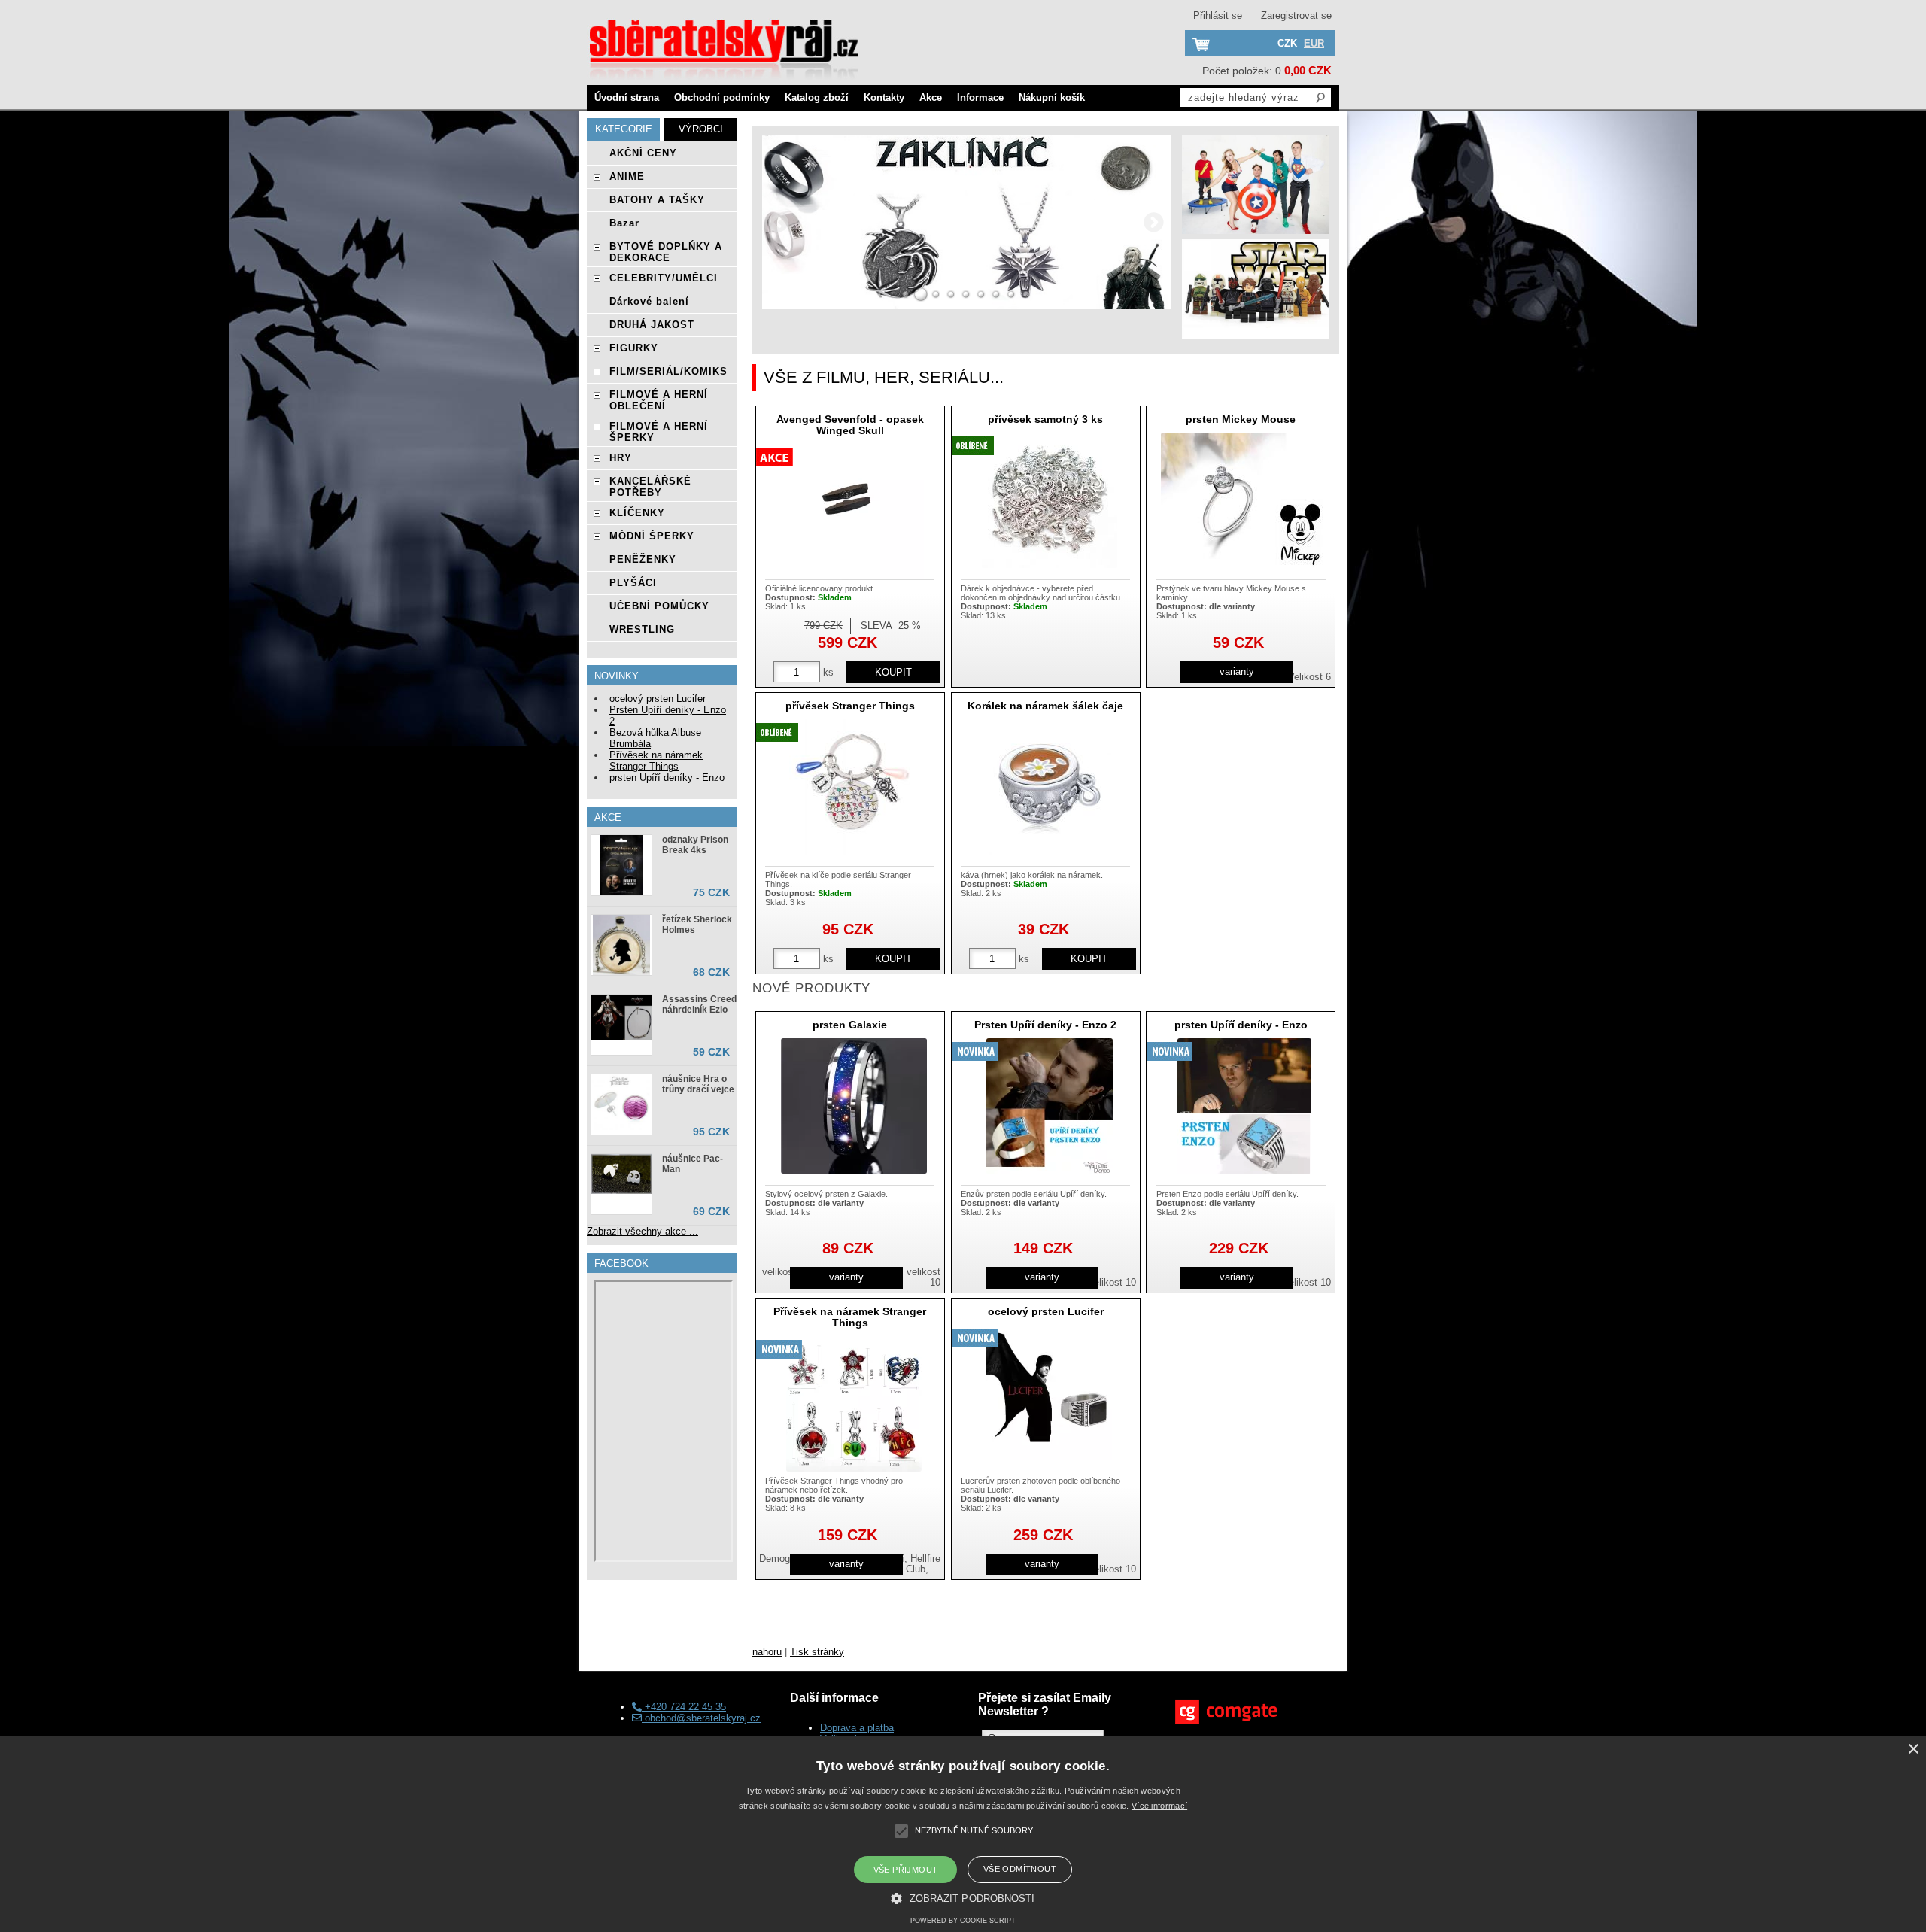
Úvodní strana (627, 97)
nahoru (767, 1652)
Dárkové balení (649, 301)
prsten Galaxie (850, 1025)
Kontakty (884, 97)
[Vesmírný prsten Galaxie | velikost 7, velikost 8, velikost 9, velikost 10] (854, 1106)
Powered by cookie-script (963, 1921)
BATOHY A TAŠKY (657, 200)
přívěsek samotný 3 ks (1045, 419)
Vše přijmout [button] (906, 1870)
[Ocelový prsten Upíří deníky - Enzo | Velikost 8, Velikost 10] (1244, 1106)
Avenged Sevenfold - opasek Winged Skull (850, 425)
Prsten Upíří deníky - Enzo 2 (1045, 1025)
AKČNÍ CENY (643, 153)
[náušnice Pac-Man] (621, 1175)
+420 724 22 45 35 (684, 1707)
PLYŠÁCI (633, 583)
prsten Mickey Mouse (1241, 419)
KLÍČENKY (637, 513)
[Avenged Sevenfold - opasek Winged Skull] (854, 512)
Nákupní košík (1052, 97)
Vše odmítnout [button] (1020, 1869)
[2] (921, 294)
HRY (621, 458)
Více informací (1159, 1806)
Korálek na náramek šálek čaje (1045, 706)
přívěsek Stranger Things (850, 706)
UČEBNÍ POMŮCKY (659, 606)
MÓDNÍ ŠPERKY (652, 536)
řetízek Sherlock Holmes (697, 925)
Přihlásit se (1218, 15)
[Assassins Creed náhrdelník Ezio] (621, 1018)
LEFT (779, 222)
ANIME (627, 176)
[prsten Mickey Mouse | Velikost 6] (1244, 500)
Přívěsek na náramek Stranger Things (850, 1317)
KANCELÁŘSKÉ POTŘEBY (650, 487)
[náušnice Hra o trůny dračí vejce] (621, 1104)
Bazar (624, 223)
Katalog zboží (817, 97)
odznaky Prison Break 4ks (695, 845)
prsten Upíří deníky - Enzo (1241, 1025)
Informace (980, 97)
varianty (1237, 671)
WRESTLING (642, 629)
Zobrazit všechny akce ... (643, 1231)
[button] (963, 1897)
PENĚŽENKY (643, 559)
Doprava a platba (857, 1728)
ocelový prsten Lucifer (1046, 1311)
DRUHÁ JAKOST (652, 325)
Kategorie (624, 129)
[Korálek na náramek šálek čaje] (1049, 787)
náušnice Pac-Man (693, 1164)
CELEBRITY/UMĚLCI (664, 278)
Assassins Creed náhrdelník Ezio (699, 1004)
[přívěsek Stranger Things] (854, 787)
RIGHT (1154, 222)
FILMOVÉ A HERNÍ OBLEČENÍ (659, 400)
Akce (931, 97)
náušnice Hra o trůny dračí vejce (698, 1084)
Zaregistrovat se (1296, 15)
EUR (1314, 43)
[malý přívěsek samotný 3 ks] (1050, 500)
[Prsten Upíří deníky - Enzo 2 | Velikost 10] (1050, 1106)
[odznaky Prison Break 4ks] (621, 865)
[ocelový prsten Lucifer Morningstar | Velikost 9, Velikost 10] (1049, 1393)
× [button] (1913, 1750)
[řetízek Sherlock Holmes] (621, 945)
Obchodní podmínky (722, 97)
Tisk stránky (817, 1652)
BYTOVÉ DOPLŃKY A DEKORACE (666, 252)
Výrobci (701, 129)
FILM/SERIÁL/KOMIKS (668, 371)
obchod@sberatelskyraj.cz (701, 1718)
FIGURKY (634, 348)
